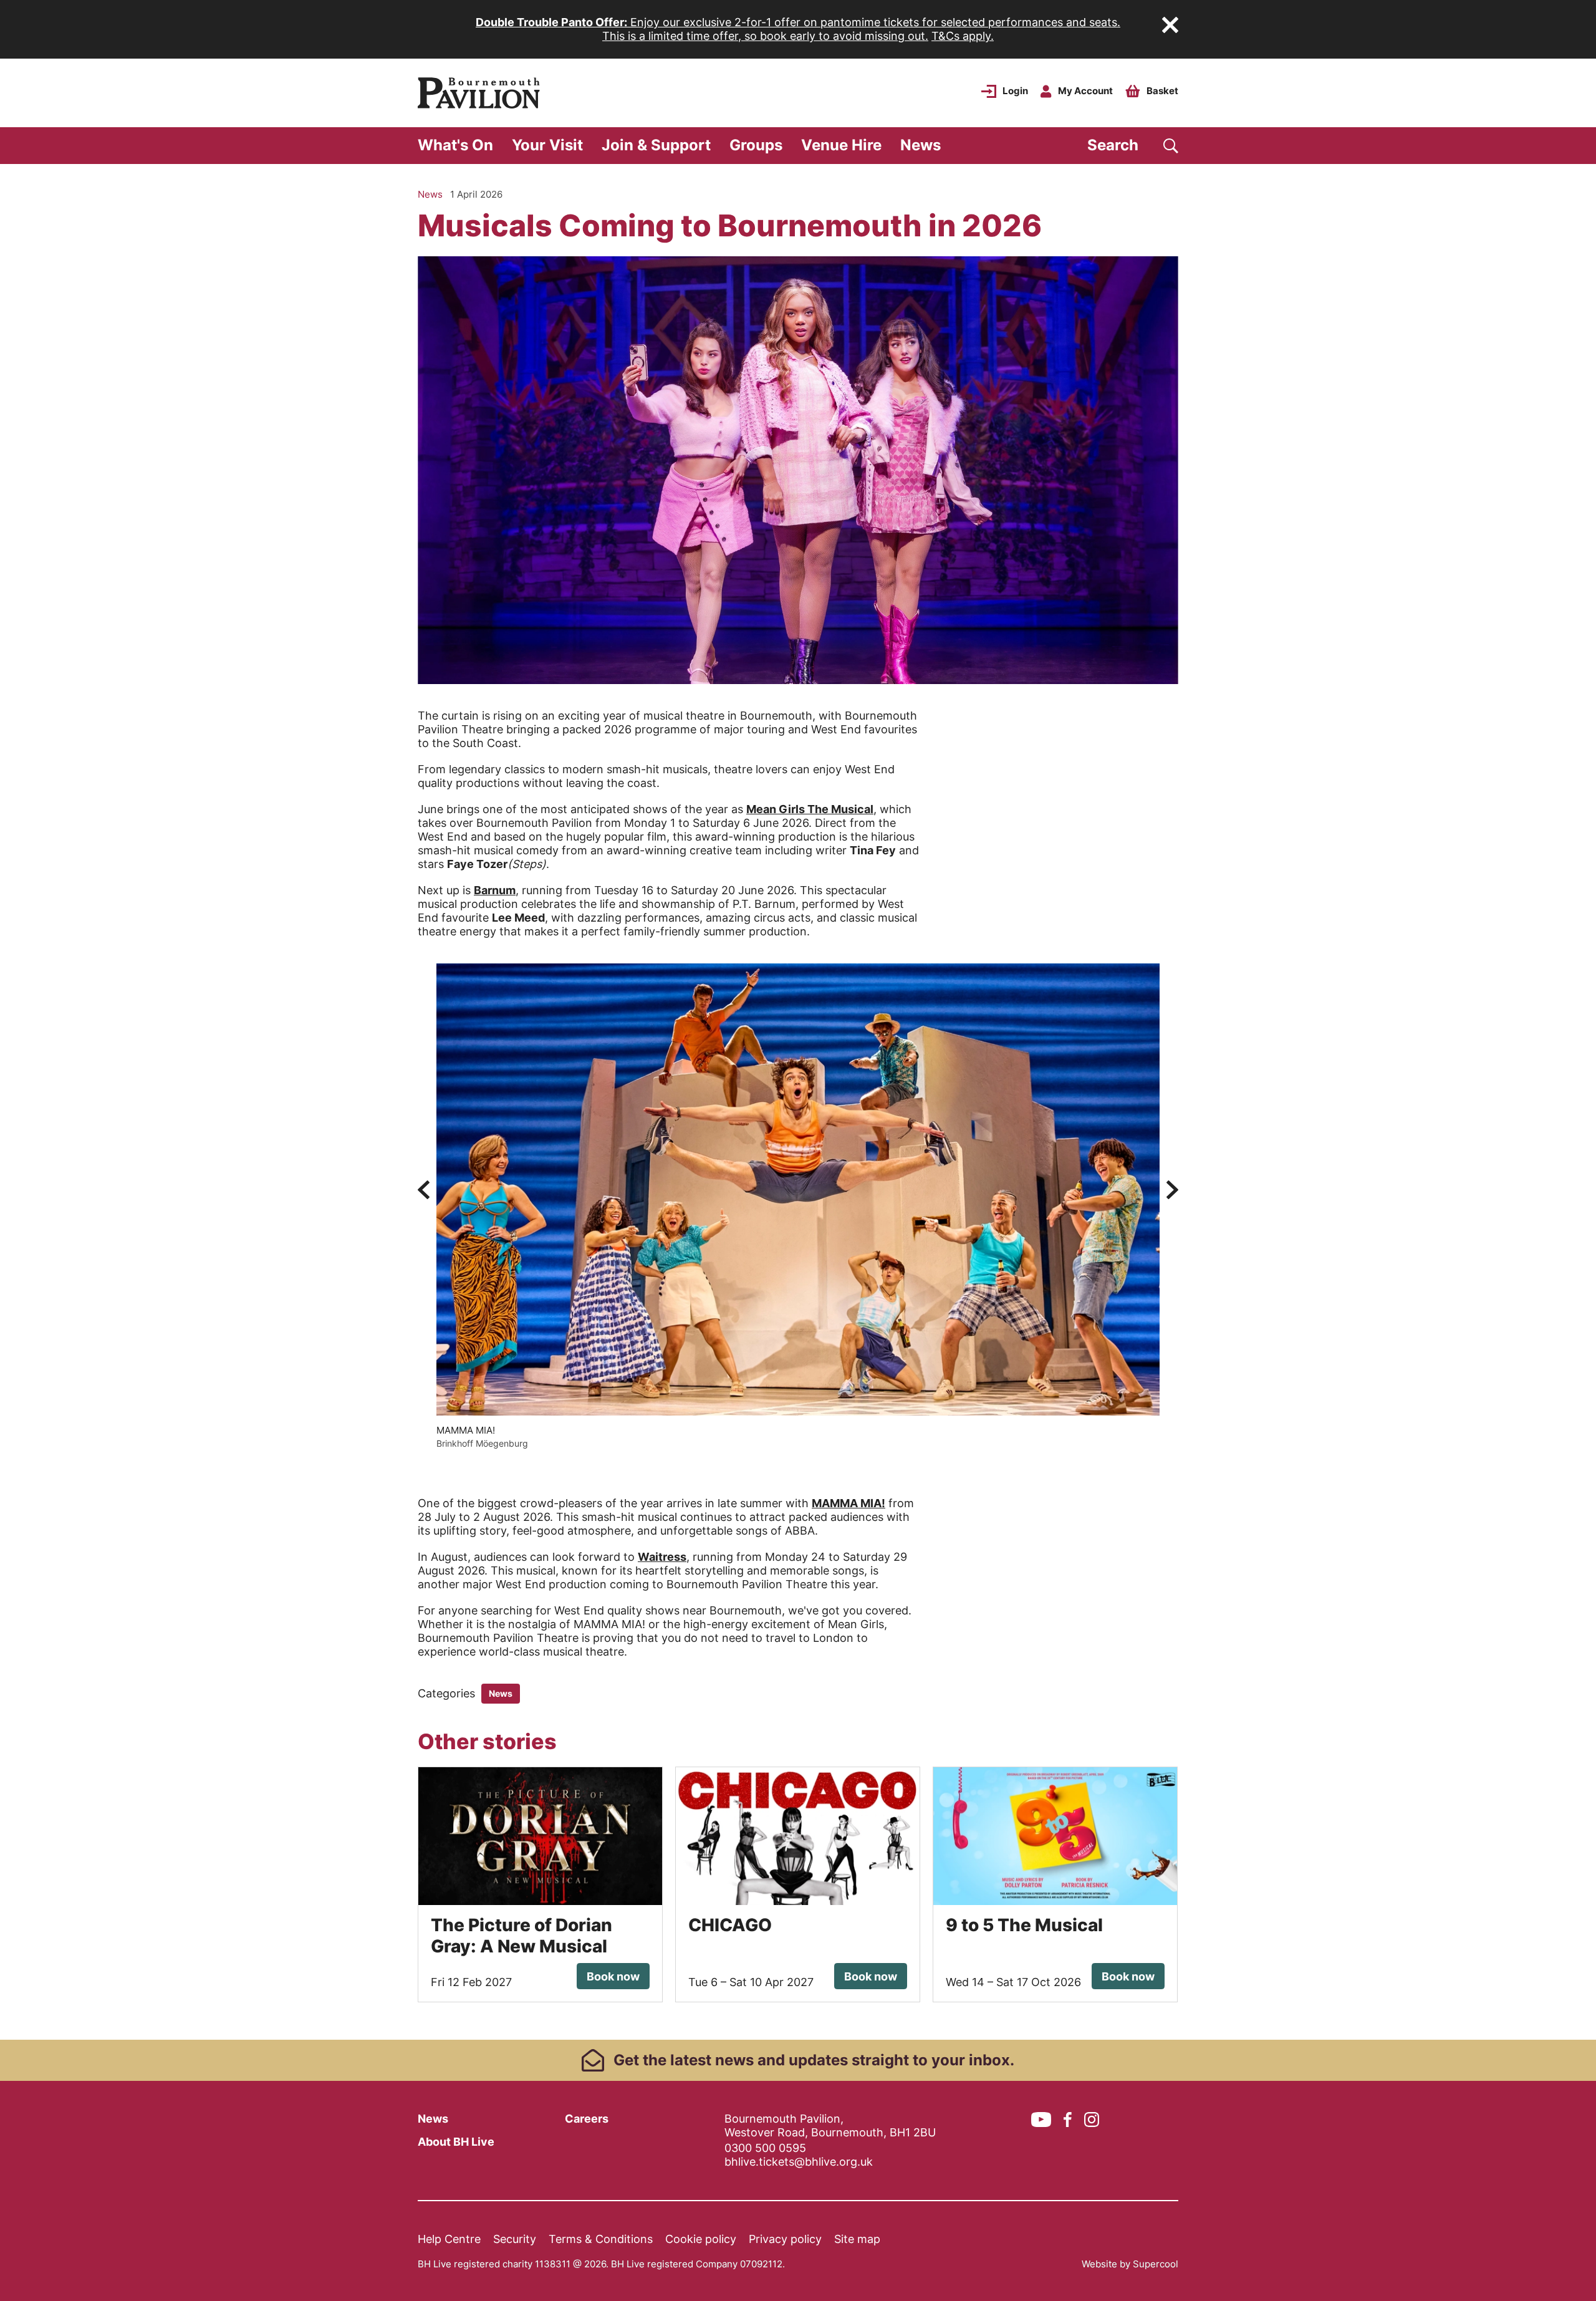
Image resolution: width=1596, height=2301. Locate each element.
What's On (455, 145)
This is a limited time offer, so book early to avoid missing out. (765, 36)
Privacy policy (785, 2239)
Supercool (1156, 2264)
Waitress (662, 1557)
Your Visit (547, 145)
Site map (857, 2239)
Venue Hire (841, 145)
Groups (756, 145)
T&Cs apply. (963, 36)
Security (515, 2239)
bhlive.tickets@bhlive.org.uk (799, 2162)
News (921, 145)
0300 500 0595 (765, 2148)
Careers (587, 2119)
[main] (798, 1102)
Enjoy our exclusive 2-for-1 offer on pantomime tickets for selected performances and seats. (798, 22)
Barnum (495, 890)
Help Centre (449, 2239)
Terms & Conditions (601, 2239)
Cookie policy (701, 2239)
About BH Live (456, 2142)
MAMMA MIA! (848, 1503)
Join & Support (656, 145)
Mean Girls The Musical (810, 809)
